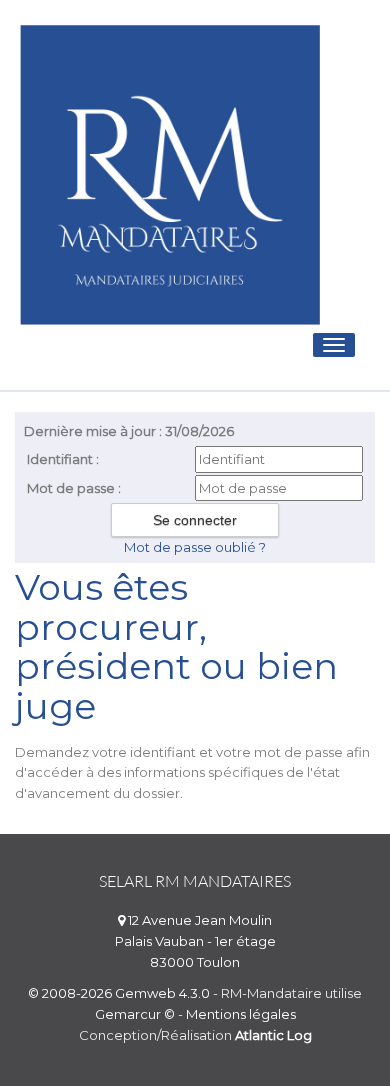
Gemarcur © (135, 1014)
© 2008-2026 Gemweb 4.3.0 (119, 993)
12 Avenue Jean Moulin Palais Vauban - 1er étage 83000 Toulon (195, 941)
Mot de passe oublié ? (195, 547)
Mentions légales (241, 1014)
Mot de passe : (74, 488)
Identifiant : (63, 459)
